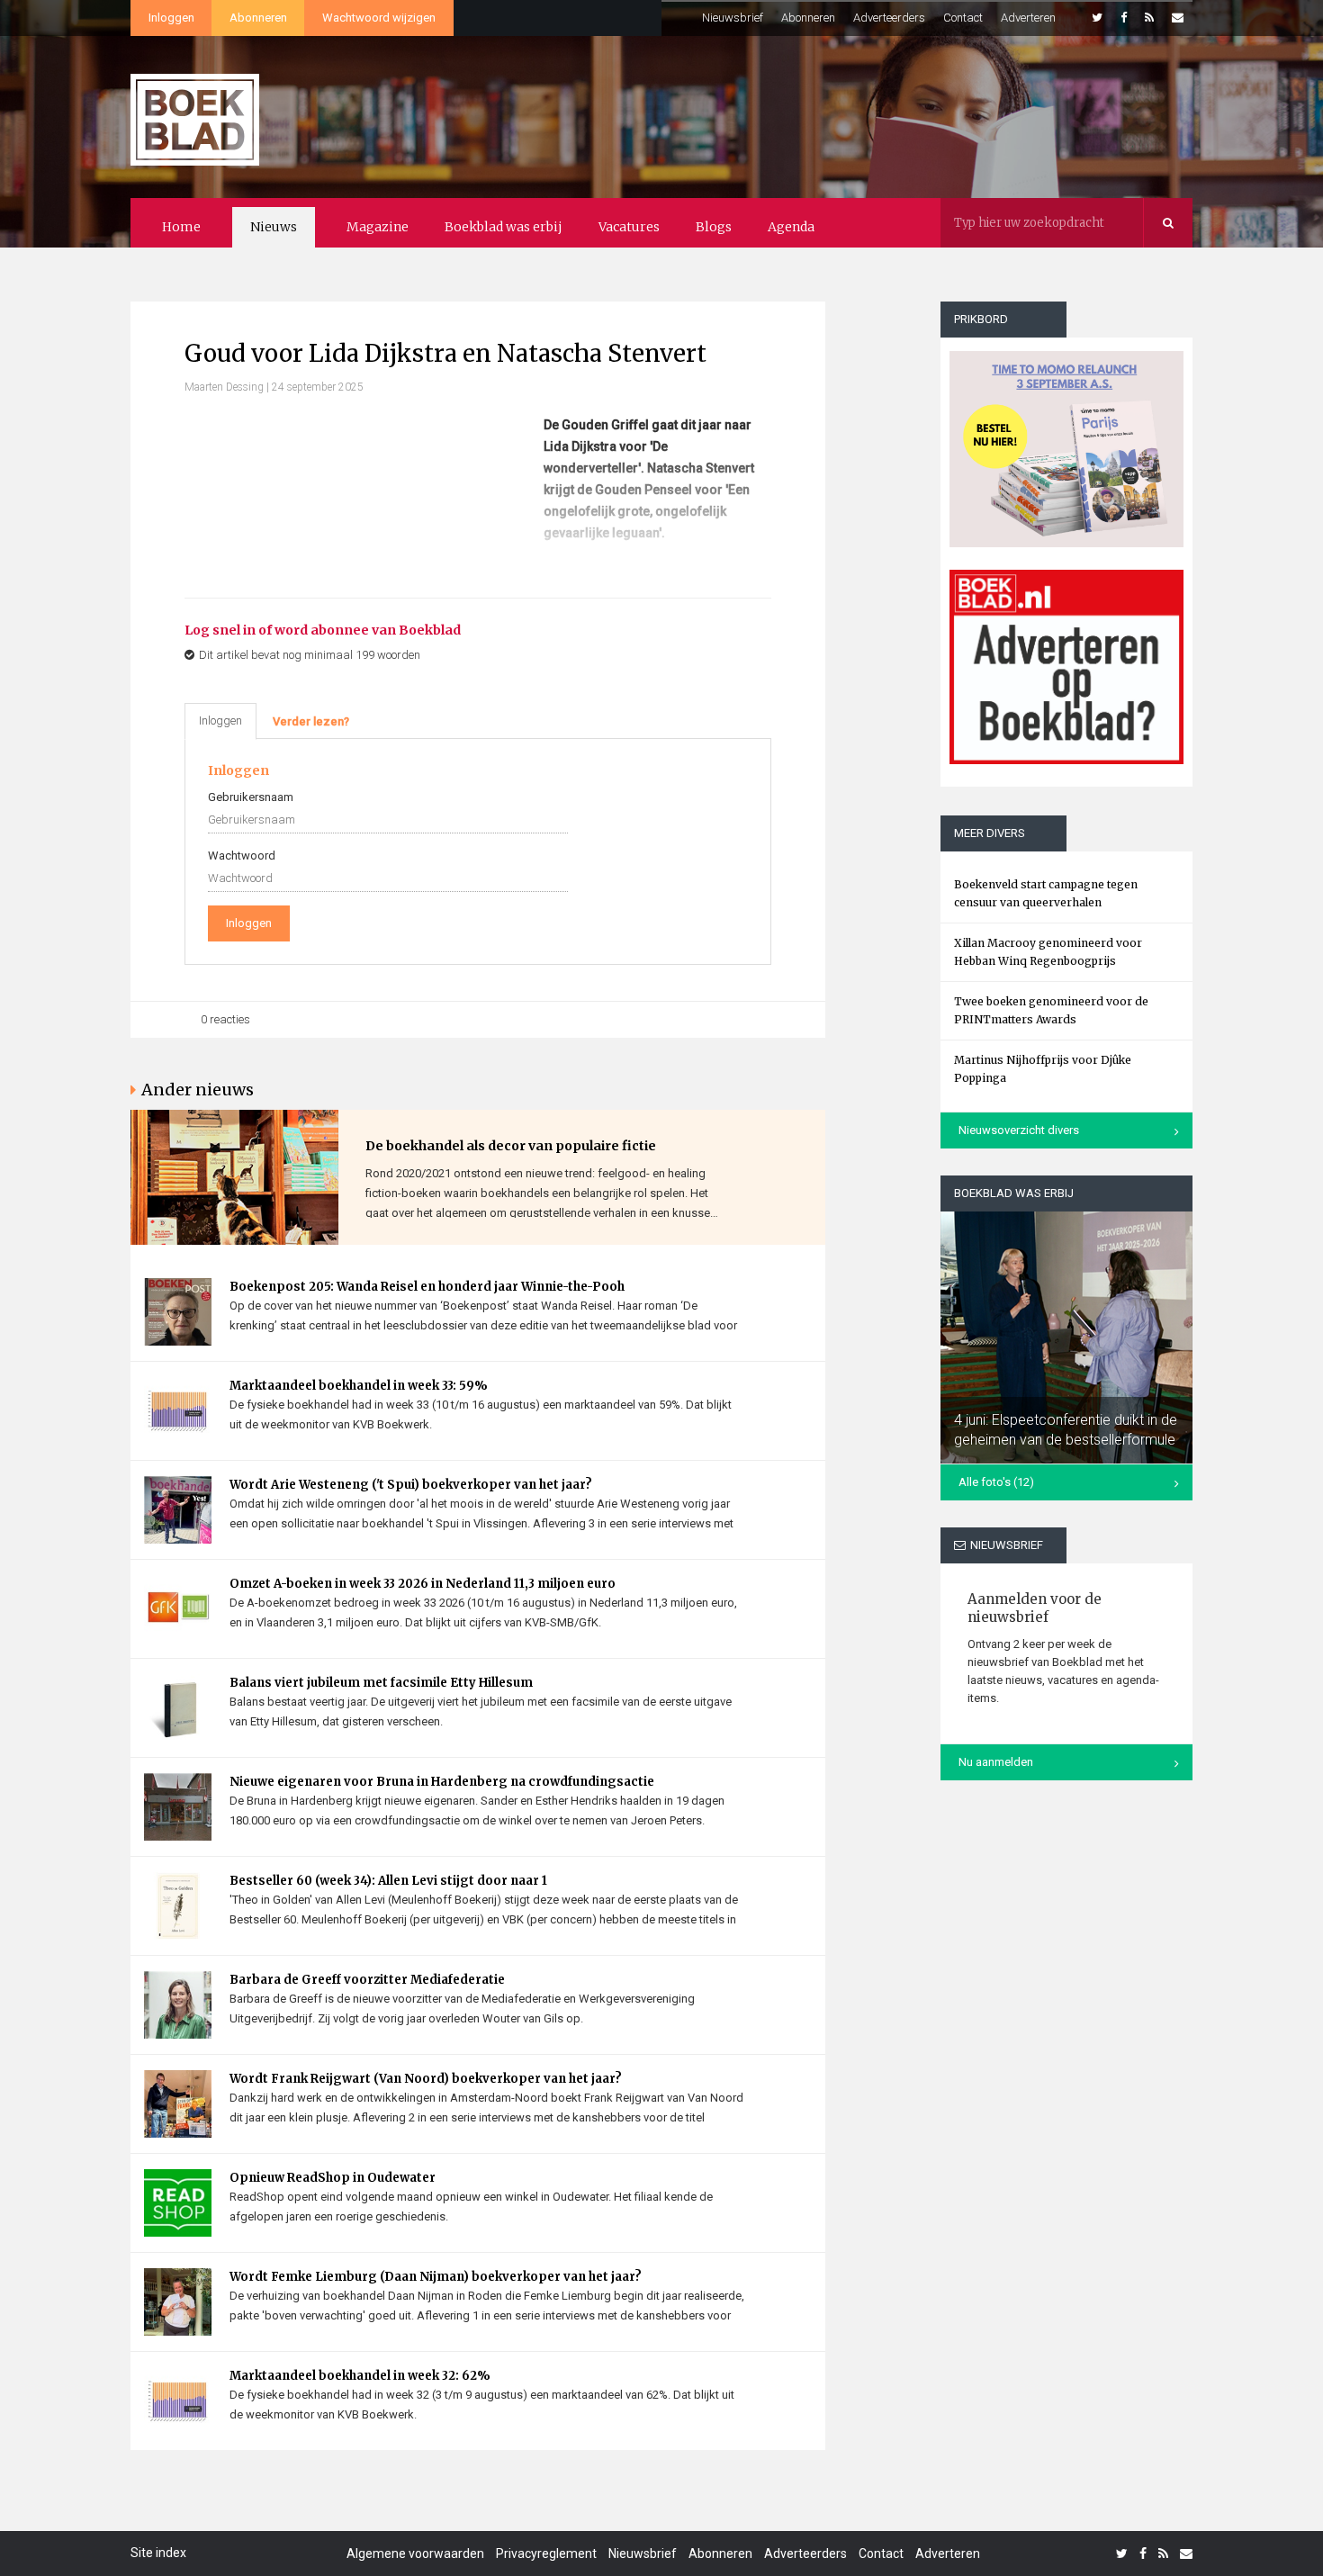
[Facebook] (1124, 18)
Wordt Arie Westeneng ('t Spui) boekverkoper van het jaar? (411, 1485)
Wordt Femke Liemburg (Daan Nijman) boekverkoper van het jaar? (436, 2277)
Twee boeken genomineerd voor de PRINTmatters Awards (1051, 1010)
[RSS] (1149, 18)
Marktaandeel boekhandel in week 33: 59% (359, 1386)
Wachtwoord (242, 856)
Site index (158, 2553)
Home (181, 227)
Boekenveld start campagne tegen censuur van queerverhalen (1046, 893)
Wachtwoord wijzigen (379, 18)
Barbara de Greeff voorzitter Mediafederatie (367, 1980)
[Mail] (1178, 18)
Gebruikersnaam (251, 797)
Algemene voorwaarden (415, 2553)
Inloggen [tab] (220, 721)
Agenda (791, 227)
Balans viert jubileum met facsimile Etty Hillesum (381, 1683)
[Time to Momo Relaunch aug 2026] (1066, 442)
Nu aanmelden (996, 1762)
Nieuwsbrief (733, 18)
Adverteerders (889, 18)
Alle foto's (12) (996, 1482)
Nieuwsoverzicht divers (1019, 1130)
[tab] (311, 722)
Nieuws (274, 227)
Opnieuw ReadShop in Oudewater (333, 2178)
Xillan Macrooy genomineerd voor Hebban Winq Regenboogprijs (1048, 952)
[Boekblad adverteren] (1066, 667)
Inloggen (171, 18)
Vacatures (629, 227)
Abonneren (258, 18)
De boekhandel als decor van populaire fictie (511, 1146)
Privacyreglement (546, 2553)
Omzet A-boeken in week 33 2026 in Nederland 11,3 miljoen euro (423, 1584)
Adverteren (1028, 18)
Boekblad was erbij (504, 227)
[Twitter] (1097, 18)
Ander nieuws (198, 1090)
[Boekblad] (195, 111)
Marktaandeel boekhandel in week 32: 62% (360, 2376)
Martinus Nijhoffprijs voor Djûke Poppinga (1043, 1069)
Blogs (714, 227)
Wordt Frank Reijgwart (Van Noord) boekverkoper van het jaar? (426, 2079)
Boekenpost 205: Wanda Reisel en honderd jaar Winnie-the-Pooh (427, 1287)
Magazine (378, 227)
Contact (963, 18)
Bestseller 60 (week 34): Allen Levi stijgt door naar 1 (388, 1881)
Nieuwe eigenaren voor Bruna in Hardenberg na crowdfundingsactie (442, 1782)
